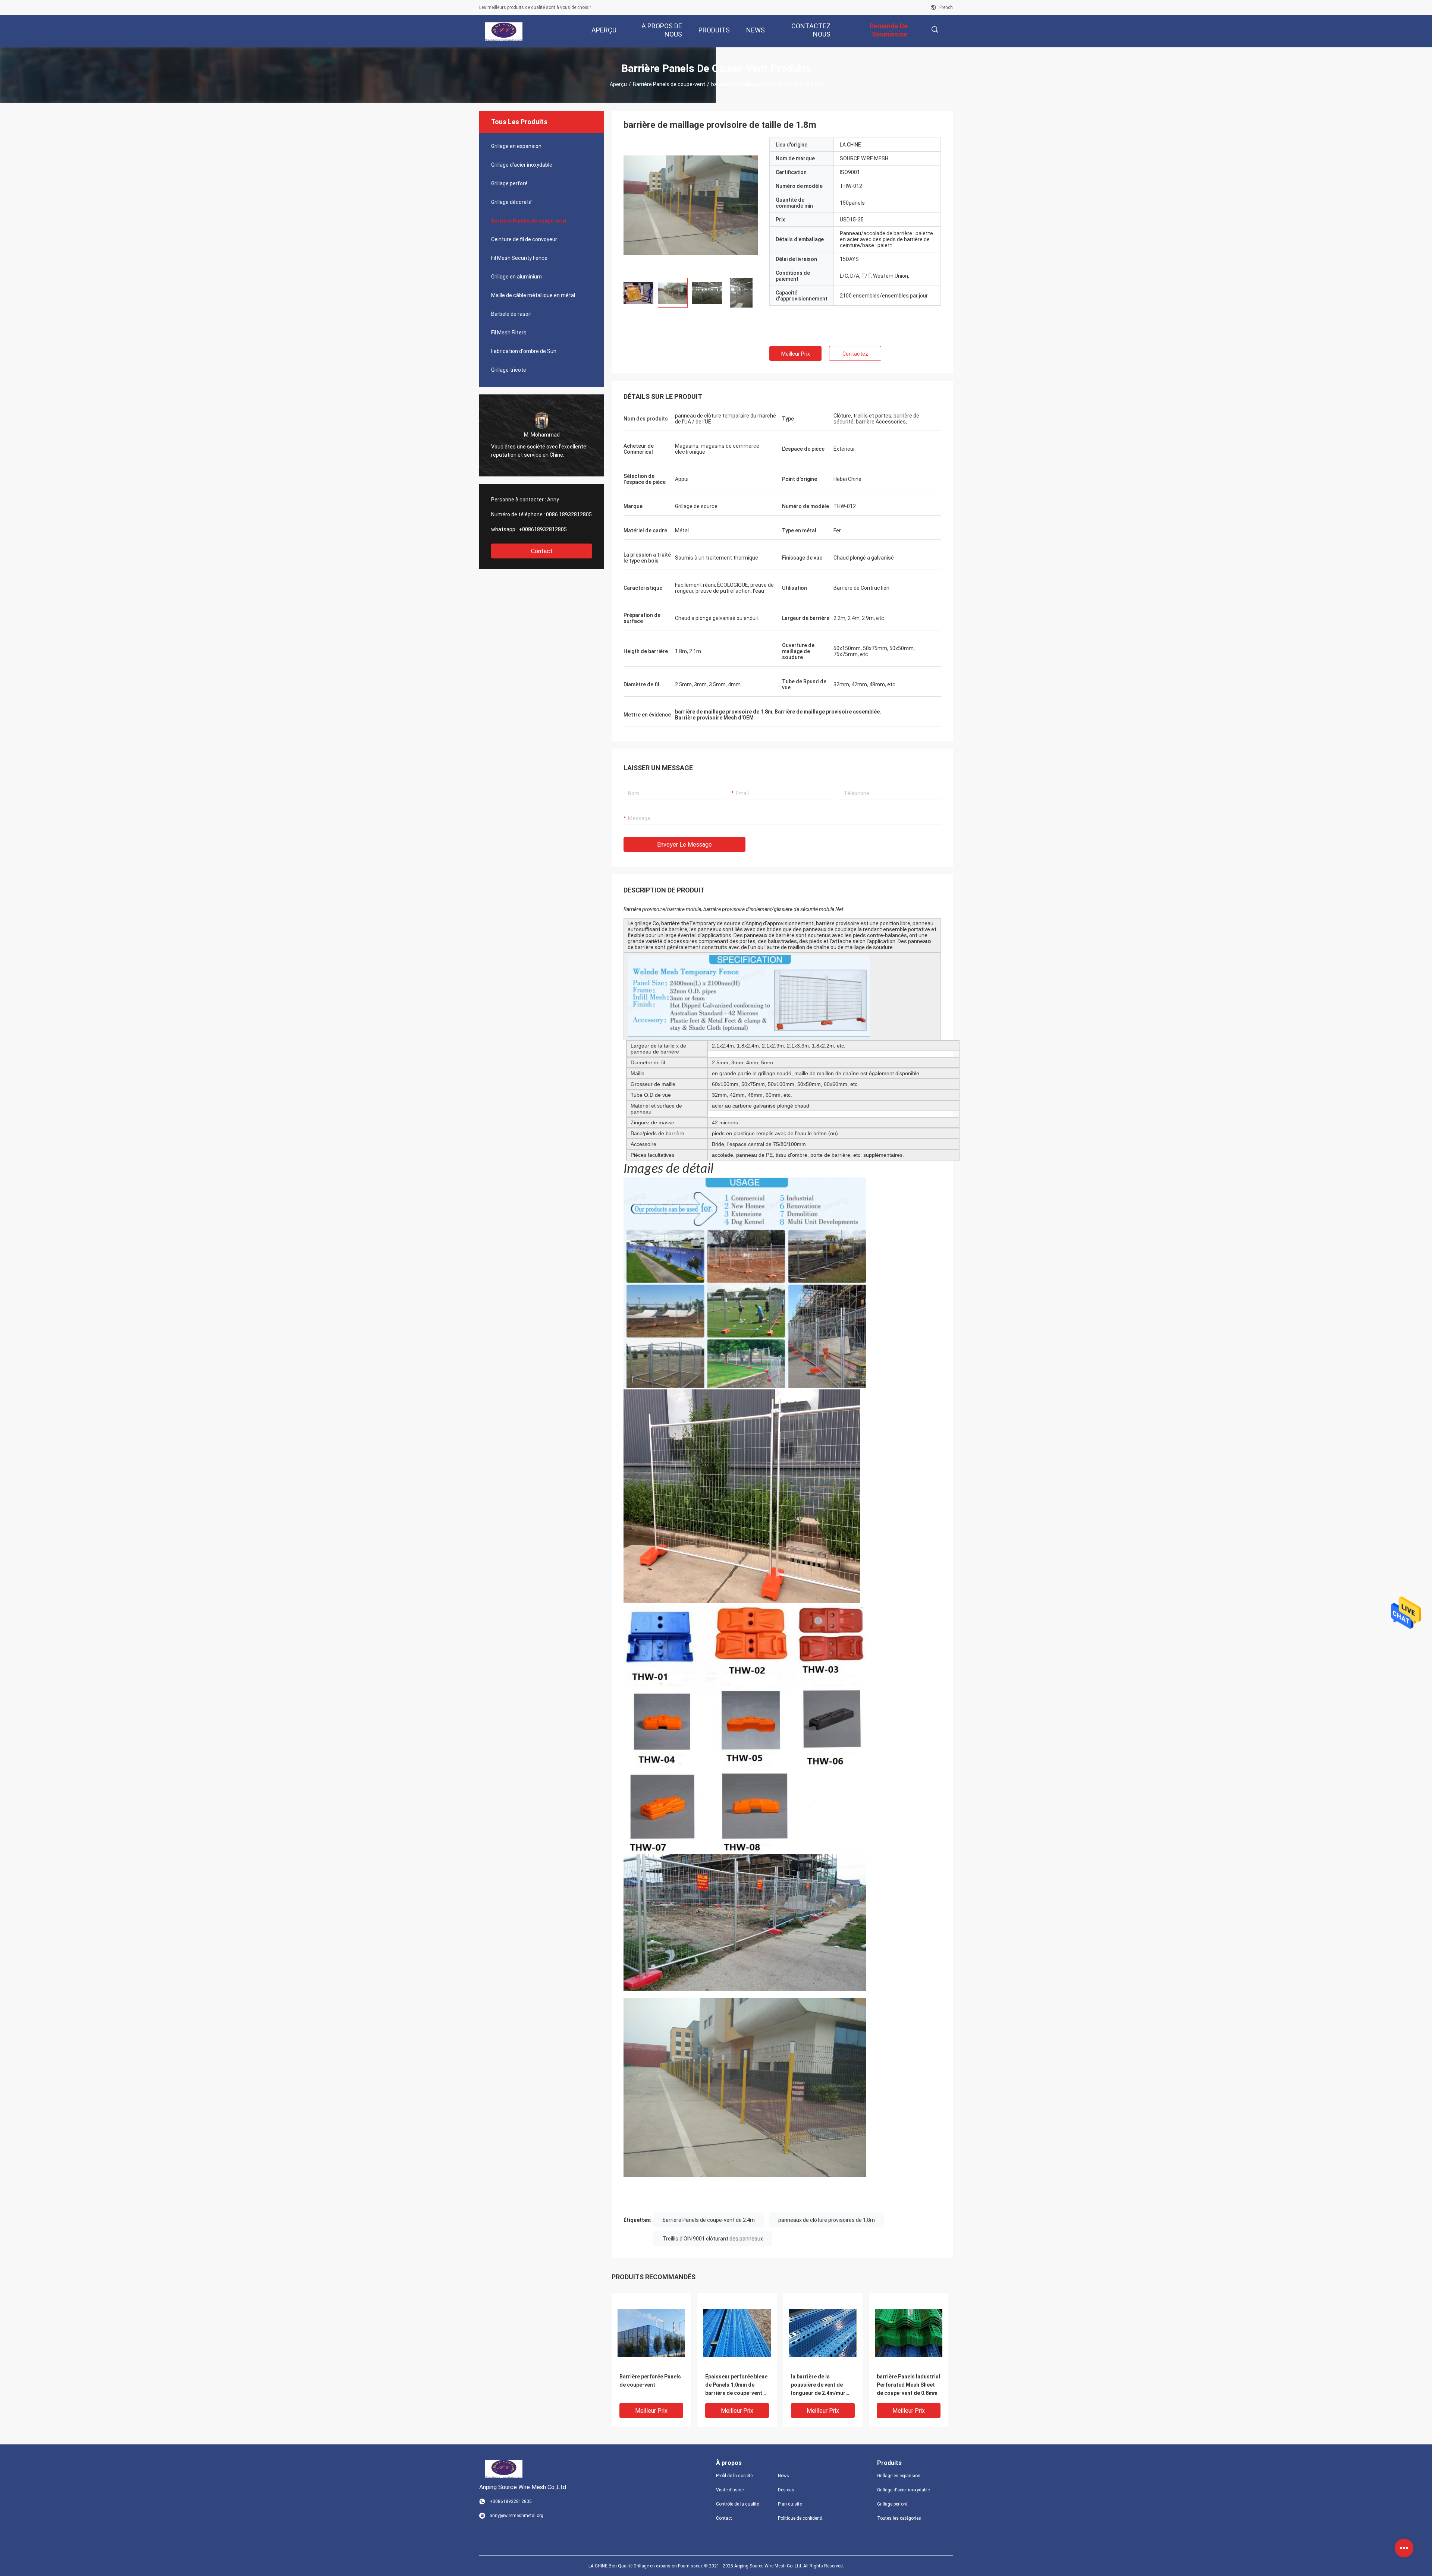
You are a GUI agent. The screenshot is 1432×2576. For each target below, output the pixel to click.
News (783, 2476)
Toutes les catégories (899, 2518)
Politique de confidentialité (803, 2518)
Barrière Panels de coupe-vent (669, 84)
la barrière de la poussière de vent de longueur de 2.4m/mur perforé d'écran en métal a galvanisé (822, 2385)
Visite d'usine (730, 2490)
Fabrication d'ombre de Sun (524, 351)
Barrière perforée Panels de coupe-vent (650, 2381)
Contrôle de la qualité (737, 2504)
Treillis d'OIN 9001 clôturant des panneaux (713, 2239)
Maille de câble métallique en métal (533, 295)
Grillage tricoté (509, 370)
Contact (542, 551)
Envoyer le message (684, 845)
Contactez (855, 354)
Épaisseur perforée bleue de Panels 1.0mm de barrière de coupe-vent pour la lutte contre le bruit (736, 2385)
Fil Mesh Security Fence (519, 258)
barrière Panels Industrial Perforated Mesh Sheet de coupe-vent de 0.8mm (908, 2385)
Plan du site (790, 2504)
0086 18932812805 (569, 514)
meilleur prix (796, 354)
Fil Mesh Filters (509, 333)
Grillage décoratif (512, 202)
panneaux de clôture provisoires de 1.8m (827, 2220)
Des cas (786, 2490)
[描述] (935, 30)
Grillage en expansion (516, 146)
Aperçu (618, 84)
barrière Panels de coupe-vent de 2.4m (709, 2220)
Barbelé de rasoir (511, 314)
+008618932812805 (543, 529)
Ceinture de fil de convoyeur (524, 239)
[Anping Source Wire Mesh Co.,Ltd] (504, 31)
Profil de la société (734, 2476)
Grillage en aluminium (516, 277)
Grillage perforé (509, 183)
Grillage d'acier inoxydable (522, 165)
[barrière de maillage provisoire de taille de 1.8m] (651, 2333)
